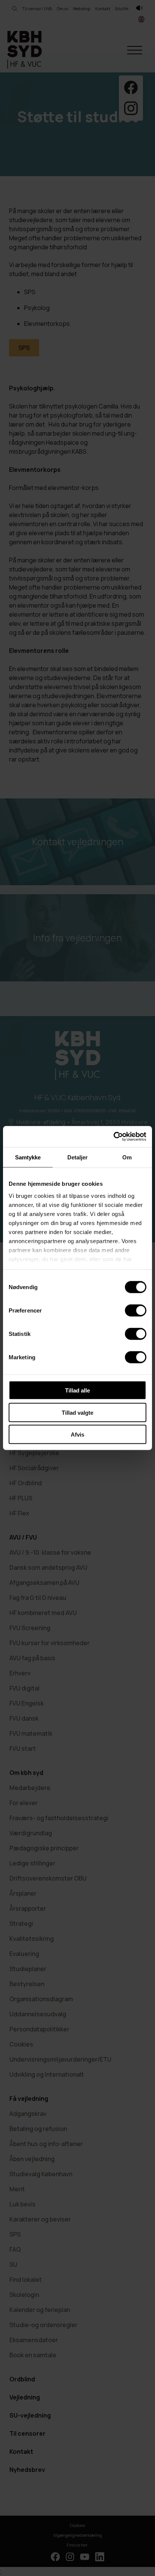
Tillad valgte (77, 1412)
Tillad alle (77, 1390)
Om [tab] (127, 1157)
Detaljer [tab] (78, 1157)
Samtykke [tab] (28, 1157)
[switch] (136, 1311)
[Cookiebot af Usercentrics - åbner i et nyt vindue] (113, 1137)
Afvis (77, 1435)
